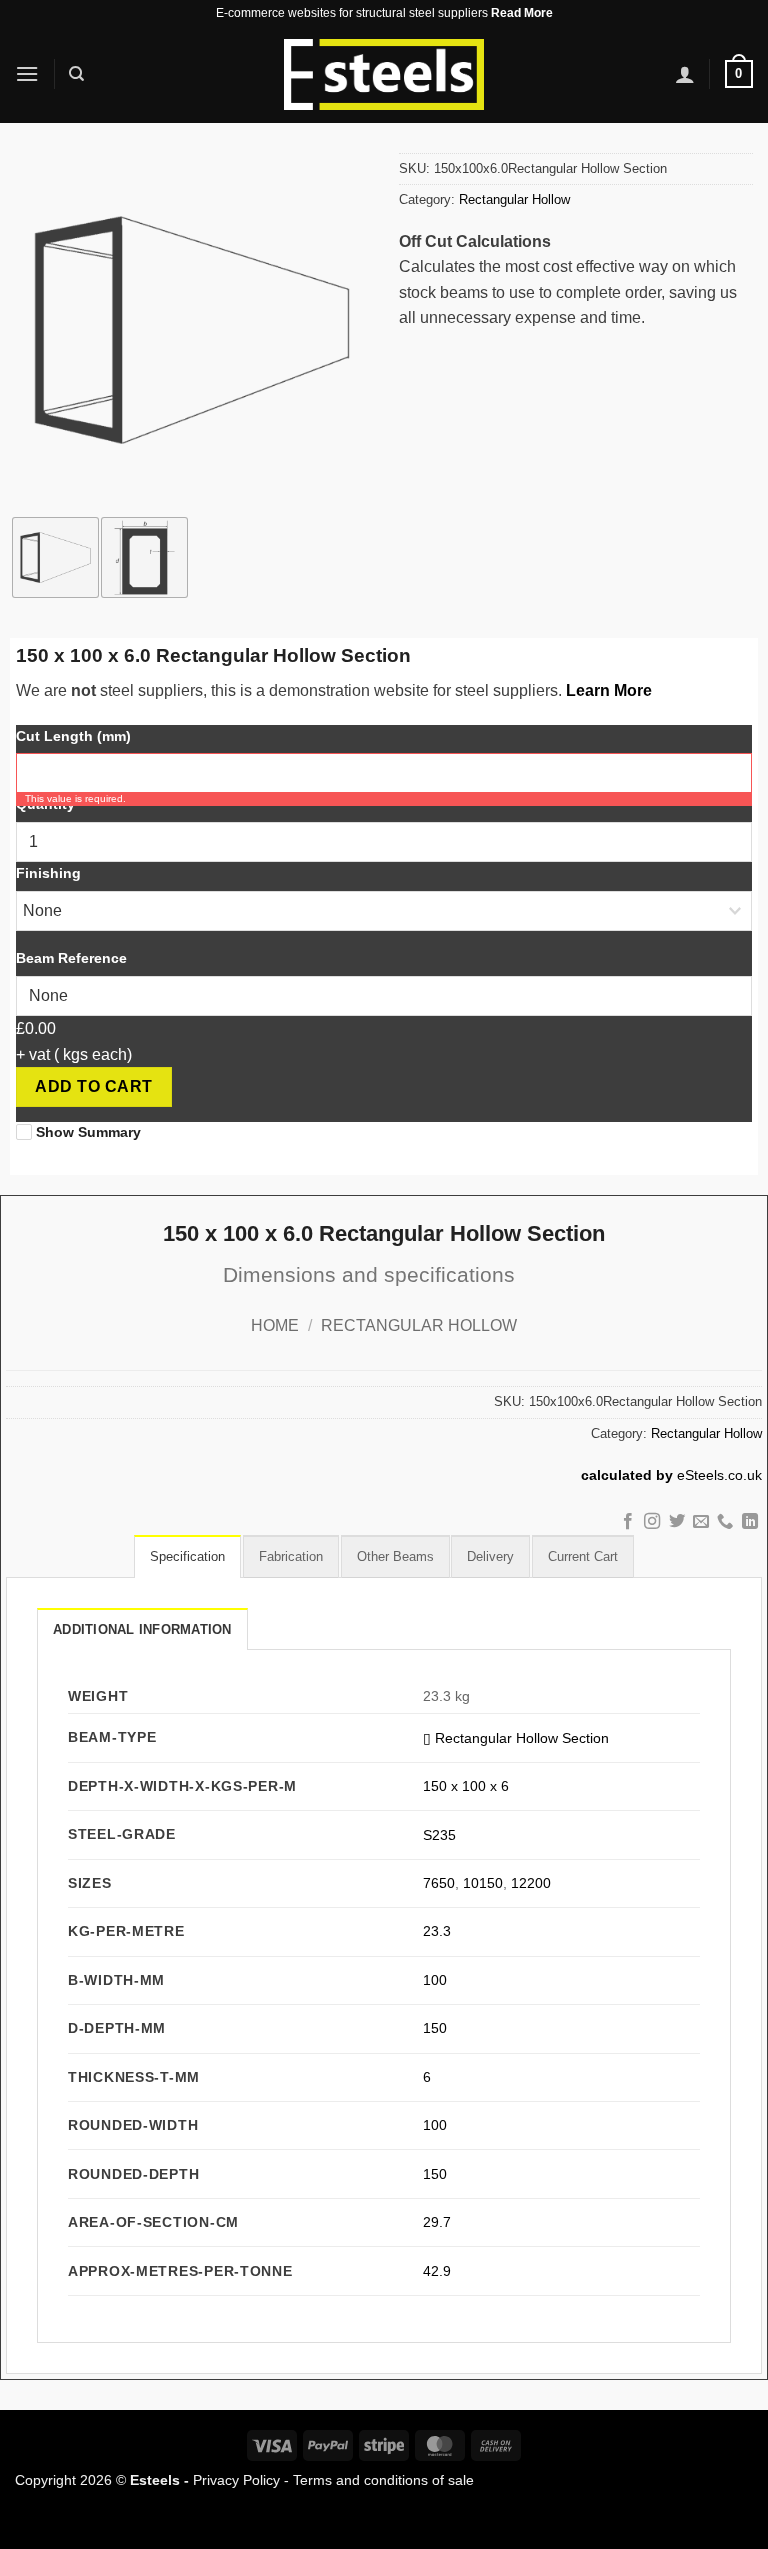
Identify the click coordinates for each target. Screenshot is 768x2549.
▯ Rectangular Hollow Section (516, 1738)
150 (435, 2028)
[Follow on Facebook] (627, 1522)
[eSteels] (384, 75)
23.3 (437, 1931)
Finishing (48, 873)
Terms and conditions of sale (383, 2480)
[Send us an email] (701, 1522)
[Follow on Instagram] (652, 1522)
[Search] (76, 74)
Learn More (609, 690)
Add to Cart (93, 1086)
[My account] (685, 74)
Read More (522, 13)
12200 (531, 1883)
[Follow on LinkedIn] (750, 1522)
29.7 (437, 2222)
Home (275, 1325)
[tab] (187, 1556)
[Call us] (725, 1522)
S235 (439, 1835)
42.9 (437, 2271)
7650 (439, 1883)
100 (435, 1980)
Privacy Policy (236, 2480)
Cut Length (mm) (73, 736)
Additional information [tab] (142, 1629)
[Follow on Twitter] (676, 1522)
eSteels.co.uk (719, 1475)
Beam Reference (71, 958)
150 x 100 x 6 (466, 1786)
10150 (483, 1883)
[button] (27, 73)
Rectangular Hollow (514, 199)
